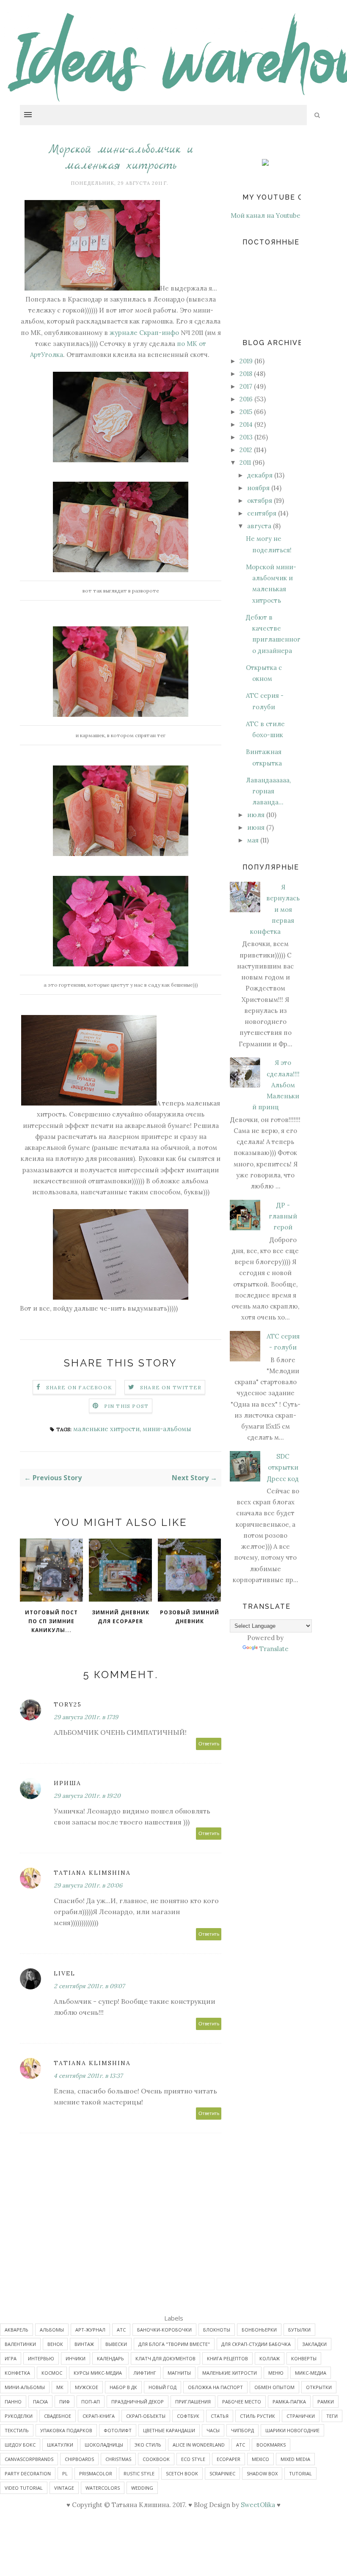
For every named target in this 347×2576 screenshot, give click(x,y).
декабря (260, 475)
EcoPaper (229, 2459)
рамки (326, 2402)
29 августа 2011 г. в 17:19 (86, 1717)
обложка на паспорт (215, 2387)
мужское (87, 2387)
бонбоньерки (259, 2330)
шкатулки (60, 2445)
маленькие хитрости (106, 1429)
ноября (258, 488)
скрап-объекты (146, 2416)
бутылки (299, 2330)
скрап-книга (99, 2416)
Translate (274, 1649)
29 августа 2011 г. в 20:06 (88, 1885)
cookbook (156, 2459)
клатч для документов (165, 2358)
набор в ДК (123, 2387)
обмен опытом (274, 2387)
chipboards (79, 2459)
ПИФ (65, 2402)
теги (332, 2416)
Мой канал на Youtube (266, 215)
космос (52, 2373)
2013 (246, 437)
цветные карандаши (169, 2430)
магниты (179, 2373)
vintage (64, 2488)
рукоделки (19, 2416)
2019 (246, 361)
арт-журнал (90, 2330)
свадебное (58, 2416)
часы (213, 2430)
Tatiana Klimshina (92, 1873)
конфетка (17, 2373)
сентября (262, 513)
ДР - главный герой (283, 1216)
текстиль (17, 2430)
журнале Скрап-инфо (144, 333)
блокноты (217, 2330)
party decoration (28, 2473)
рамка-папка (289, 2402)
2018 (246, 374)
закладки (314, 2344)
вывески (116, 2344)
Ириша (67, 1783)
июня (256, 827)
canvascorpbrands (29, 2459)
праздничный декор (138, 2402)
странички (301, 2416)
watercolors (103, 2488)
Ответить (209, 1744)
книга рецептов (227, 2358)
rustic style (139, 2473)
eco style (193, 2459)
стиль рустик (257, 2416)
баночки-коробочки (164, 2330)
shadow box (262, 2473)
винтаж (84, 2344)
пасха (40, 2402)
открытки (319, 2387)
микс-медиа (311, 2373)
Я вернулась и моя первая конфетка (275, 909)
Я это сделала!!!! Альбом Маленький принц (276, 1085)
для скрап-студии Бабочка (256, 2344)
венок (55, 2344)
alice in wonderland (199, 2445)
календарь (110, 2358)
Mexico (260, 2459)
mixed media (295, 2459)
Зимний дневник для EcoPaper (121, 1617)
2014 (246, 424)
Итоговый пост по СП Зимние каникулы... (51, 1621)
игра (11, 2358)
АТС (121, 2330)
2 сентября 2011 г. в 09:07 (89, 1986)
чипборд (242, 2430)
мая (253, 840)
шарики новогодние (292, 2430)
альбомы (52, 2330)
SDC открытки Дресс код (283, 1468)
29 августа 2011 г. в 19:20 (87, 1796)
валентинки (20, 2344)
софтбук (188, 2416)
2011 (245, 462)
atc (241, 2445)
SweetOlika (258, 2505)
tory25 (68, 1704)
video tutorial (24, 2488)
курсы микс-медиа (98, 2373)
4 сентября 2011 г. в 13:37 (88, 2076)
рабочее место (242, 2402)
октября (260, 501)
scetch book (182, 2473)
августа (259, 526)
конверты (304, 2358)
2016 (246, 399)
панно (13, 2402)
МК (60, 2387)
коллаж (270, 2358)
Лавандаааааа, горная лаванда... (268, 791)
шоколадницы (104, 2445)
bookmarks (271, 2445)
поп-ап (91, 2402)
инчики (76, 2358)
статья (220, 2416)
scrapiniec (222, 2473)
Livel (65, 1973)
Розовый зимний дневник (190, 1617)
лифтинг (145, 2373)
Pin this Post (127, 1406)
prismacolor (96, 2473)
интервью (41, 2358)
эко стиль (148, 2445)
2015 (246, 412)
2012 (246, 450)
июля (256, 815)
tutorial (300, 2473)
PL (65, 2473)
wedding (142, 2488)
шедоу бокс (20, 2445)
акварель (17, 2330)
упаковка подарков (66, 2430)
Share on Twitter (171, 1387)
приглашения (193, 2402)
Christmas (118, 2459)
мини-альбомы (167, 1429)
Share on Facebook (79, 1387)
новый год (162, 2387)
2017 (246, 386)
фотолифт (118, 2430)
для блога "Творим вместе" (174, 2344)
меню (276, 2373)
